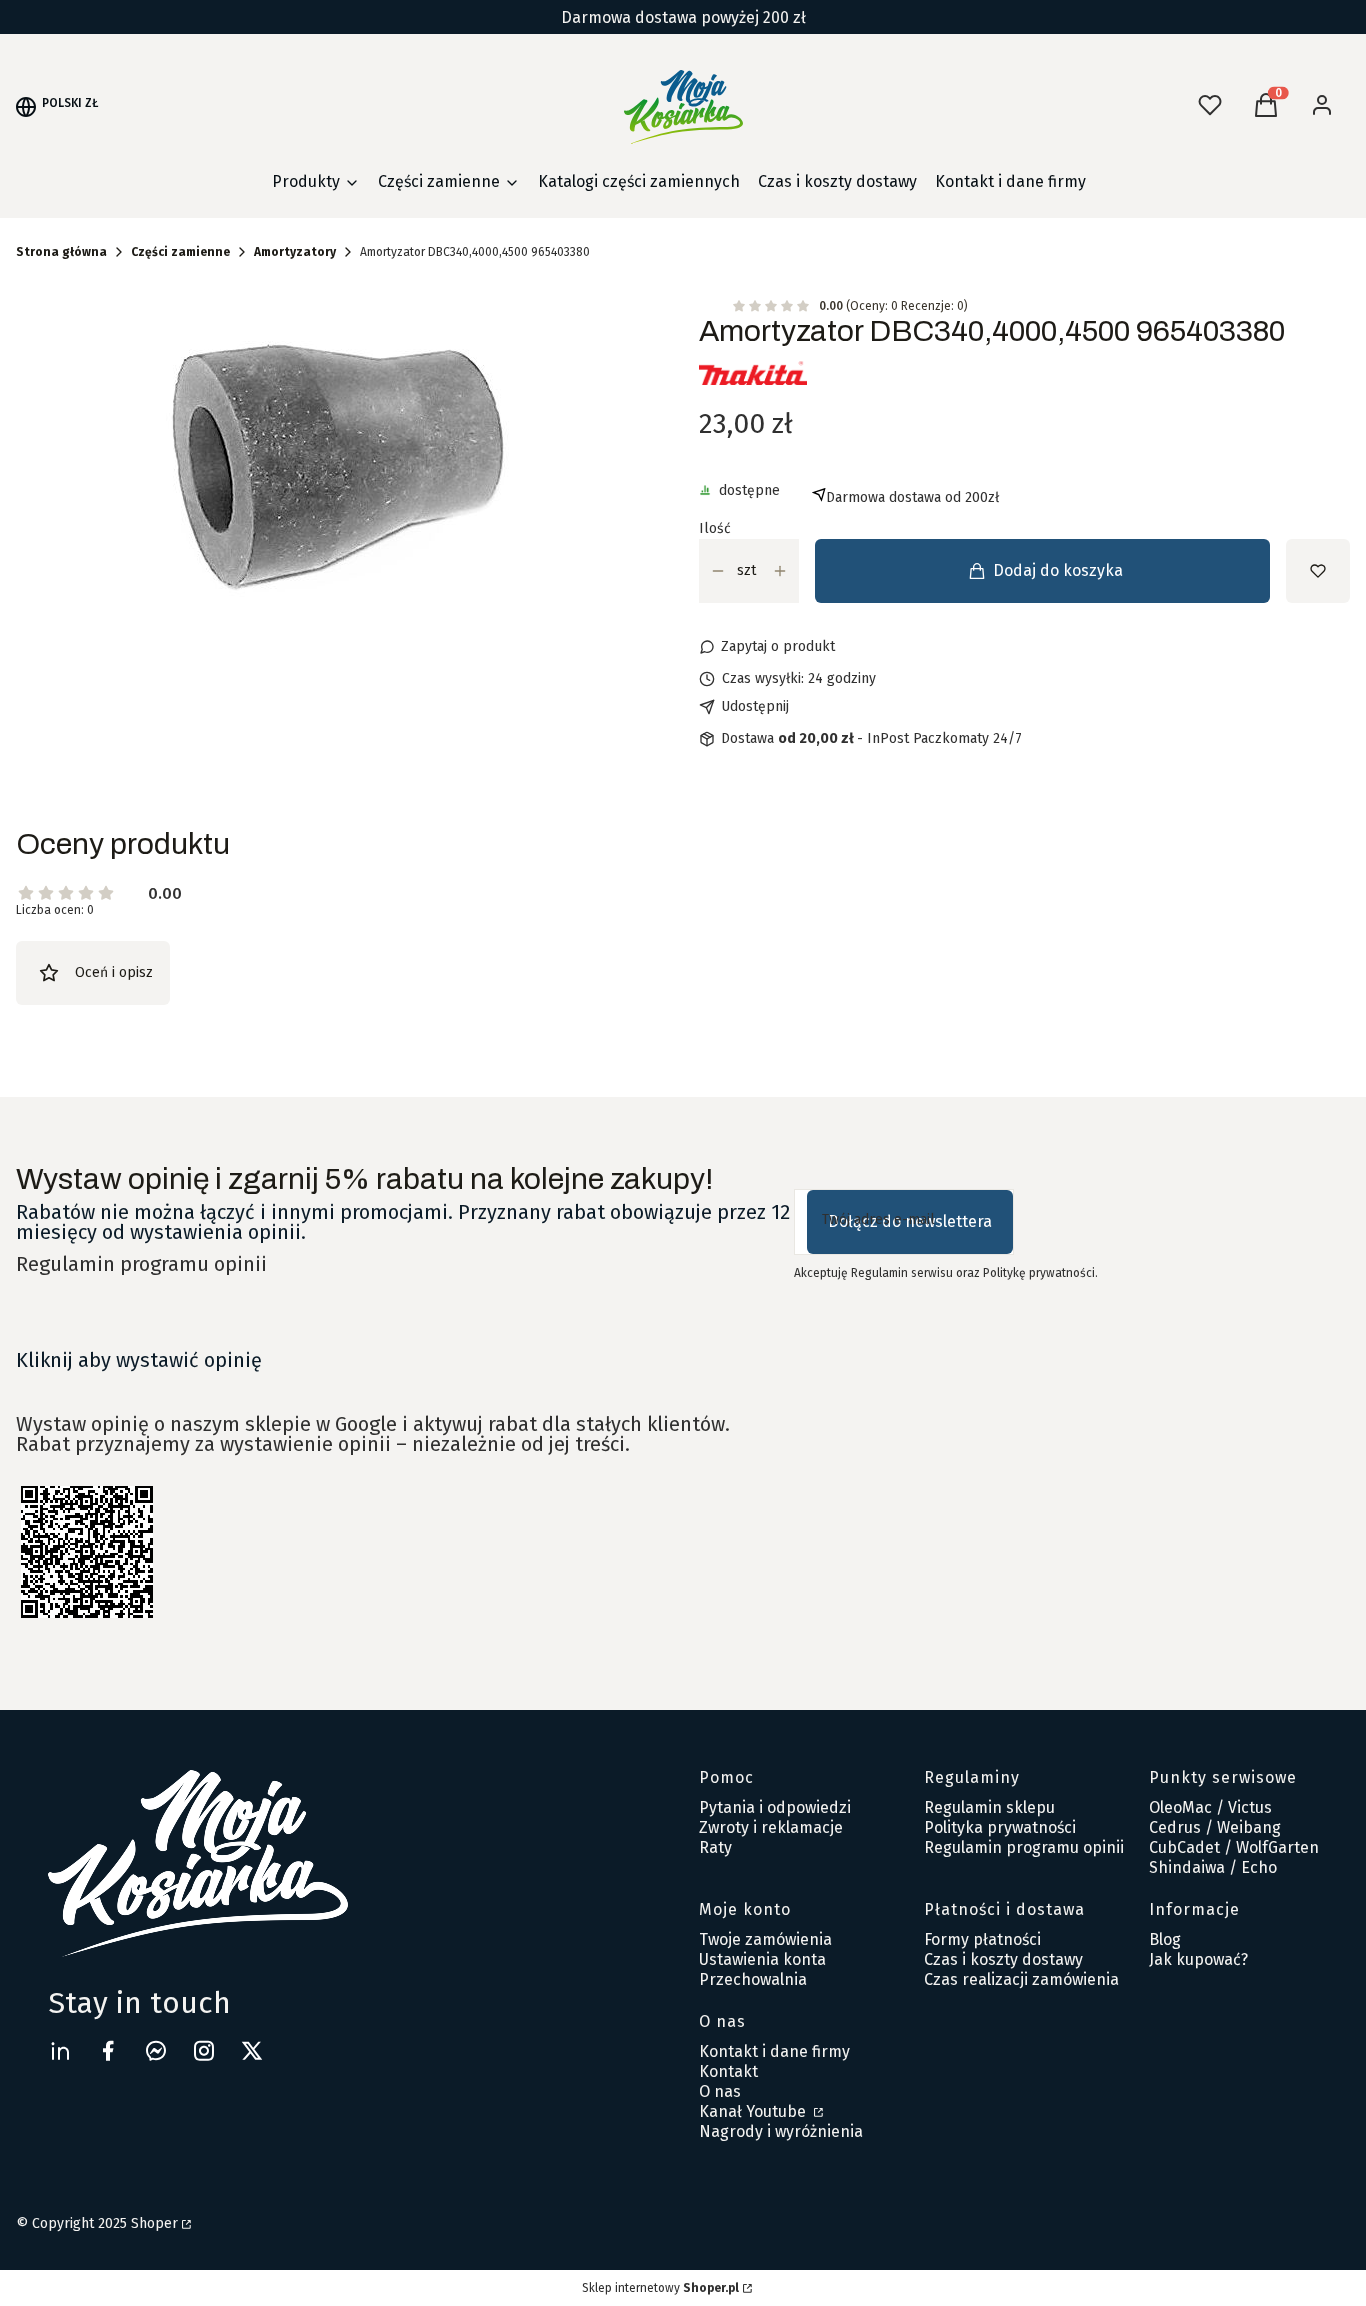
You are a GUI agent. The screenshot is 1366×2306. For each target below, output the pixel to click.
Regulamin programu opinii (141, 1264)
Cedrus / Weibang (1215, 1827)
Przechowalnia (753, 1979)
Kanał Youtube (754, 2111)
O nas (720, 2091)
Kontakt (728, 2071)
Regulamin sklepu (989, 1807)
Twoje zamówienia (765, 1939)
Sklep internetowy (660, 2288)
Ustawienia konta (762, 1959)
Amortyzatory (295, 252)
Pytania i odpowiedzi (775, 1807)
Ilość (715, 529)
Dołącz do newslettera (910, 1221)
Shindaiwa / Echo (1213, 1867)
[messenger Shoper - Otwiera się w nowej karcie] (156, 2050)
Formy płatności (982, 1939)
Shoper (154, 2223)
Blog (1165, 1939)
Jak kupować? (1198, 1959)
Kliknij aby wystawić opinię (139, 1360)
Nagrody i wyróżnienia (781, 2131)
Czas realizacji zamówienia (1021, 1979)
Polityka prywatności (1000, 1827)
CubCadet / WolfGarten (1234, 1847)
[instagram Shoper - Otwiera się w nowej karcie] (204, 2050)
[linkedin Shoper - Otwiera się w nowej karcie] (60, 2050)
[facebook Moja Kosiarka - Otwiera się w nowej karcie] (108, 2050)
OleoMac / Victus (1210, 1807)
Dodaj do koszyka (1058, 570)
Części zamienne (180, 252)
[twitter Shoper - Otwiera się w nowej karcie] (252, 2050)
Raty (715, 1847)
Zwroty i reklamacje (771, 1827)
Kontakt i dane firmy (774, 2051)
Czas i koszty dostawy (1003, 1959)
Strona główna (61, 252)
